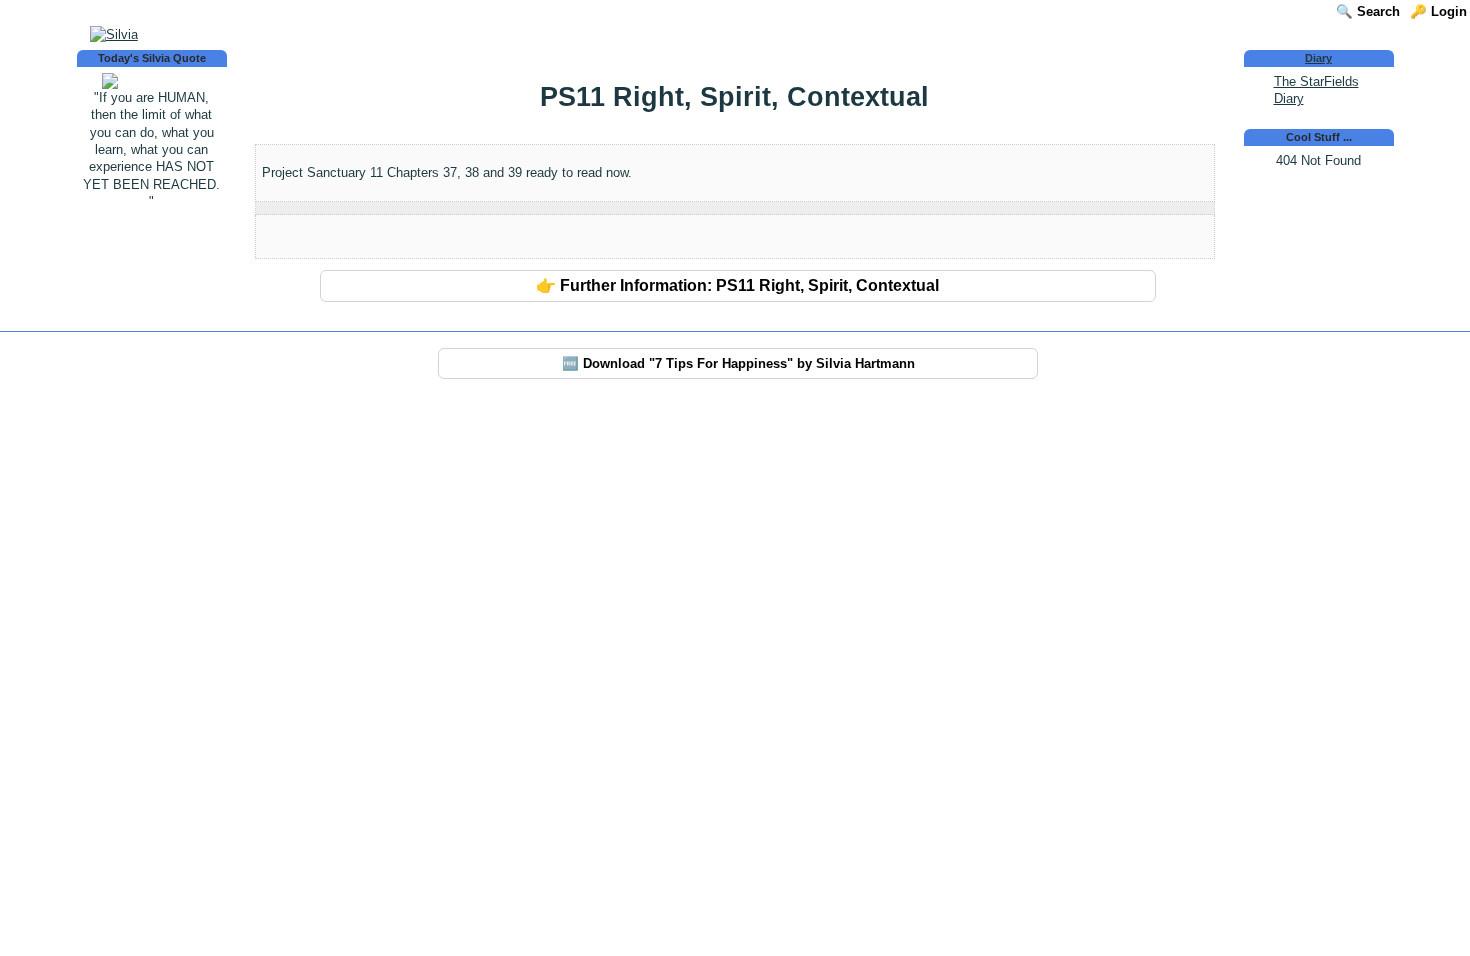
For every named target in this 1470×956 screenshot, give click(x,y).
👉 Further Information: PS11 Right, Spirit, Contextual (737, 285)
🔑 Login (1438, 11)
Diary (1318, 58)
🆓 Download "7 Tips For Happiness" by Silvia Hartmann (738, 363)
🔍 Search (1368, 11)
